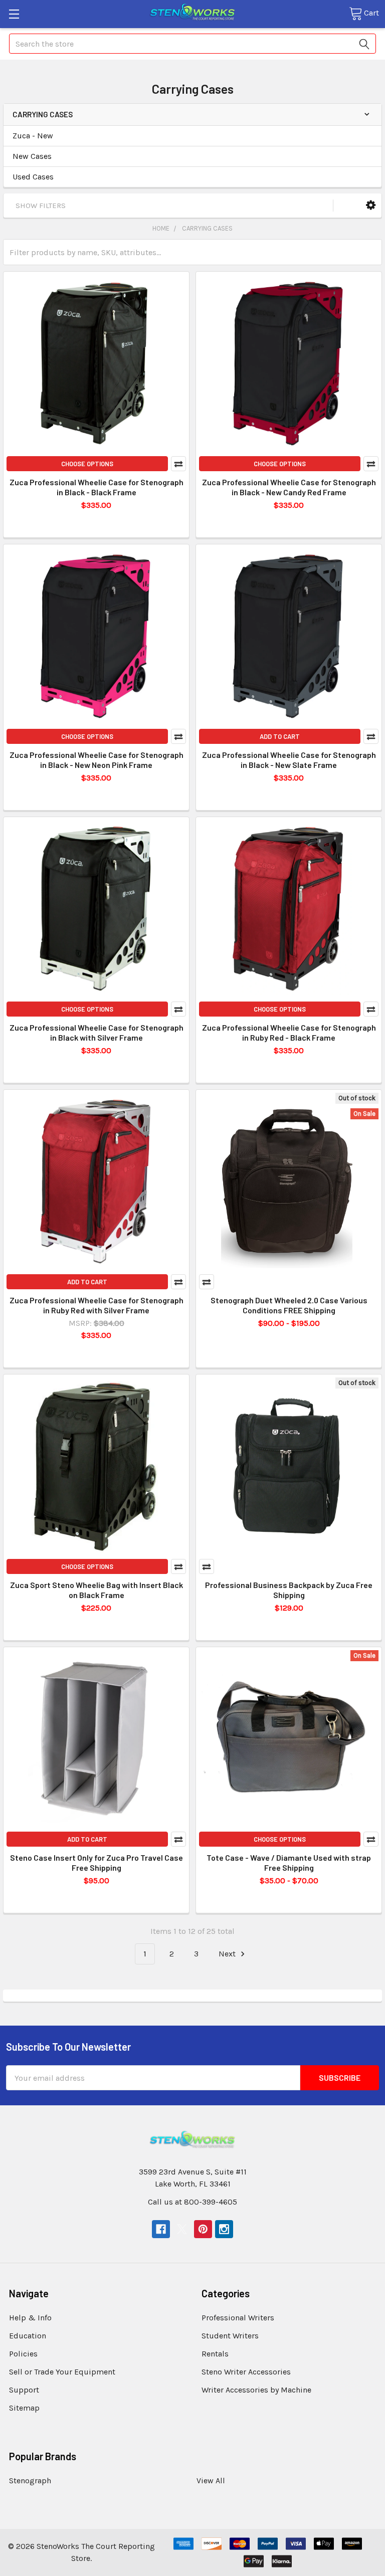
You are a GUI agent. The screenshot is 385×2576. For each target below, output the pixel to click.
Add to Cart (280, 736)
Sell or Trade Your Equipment (62, 2372)
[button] (371, 205)
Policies (23, 2354)
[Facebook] (161, 2229)
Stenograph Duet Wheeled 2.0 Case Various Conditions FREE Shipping (289, 1305)
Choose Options (87, 464)
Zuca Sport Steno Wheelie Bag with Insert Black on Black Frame (97, 1590)
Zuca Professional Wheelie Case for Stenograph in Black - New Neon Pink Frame (97, 760)
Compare (178, 464)
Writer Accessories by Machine (256, 2390)
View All (211, 2481)
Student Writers (230, 2336)
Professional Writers (238, 2318)
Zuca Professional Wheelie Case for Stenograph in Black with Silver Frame (97, 1032)
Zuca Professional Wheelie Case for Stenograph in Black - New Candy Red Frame (289, 487)
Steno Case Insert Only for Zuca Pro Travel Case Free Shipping (97, 1862)
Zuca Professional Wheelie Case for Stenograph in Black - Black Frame (97, 487)
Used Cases (33, 177)
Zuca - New (33, 136)
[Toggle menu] (14, 14)
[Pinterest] (203, 2229)
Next (228, 1954)
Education (28, 2336)
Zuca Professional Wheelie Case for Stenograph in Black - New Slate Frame (289, 760)
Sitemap (24, 2408)
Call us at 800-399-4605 (192, 2202)
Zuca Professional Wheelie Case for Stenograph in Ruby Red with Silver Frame (97, 1305)
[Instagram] (224, 2229)
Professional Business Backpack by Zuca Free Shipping (289, 1590)
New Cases (32, 156)
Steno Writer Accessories (246, 2372)
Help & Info (30, 2318)
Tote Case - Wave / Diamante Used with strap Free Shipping (289, 1862)
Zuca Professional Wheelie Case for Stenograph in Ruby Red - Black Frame (289, 1032)
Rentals (215, 2354)
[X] (182, 2229)
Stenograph (30, 2481)
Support (24, 2390)
